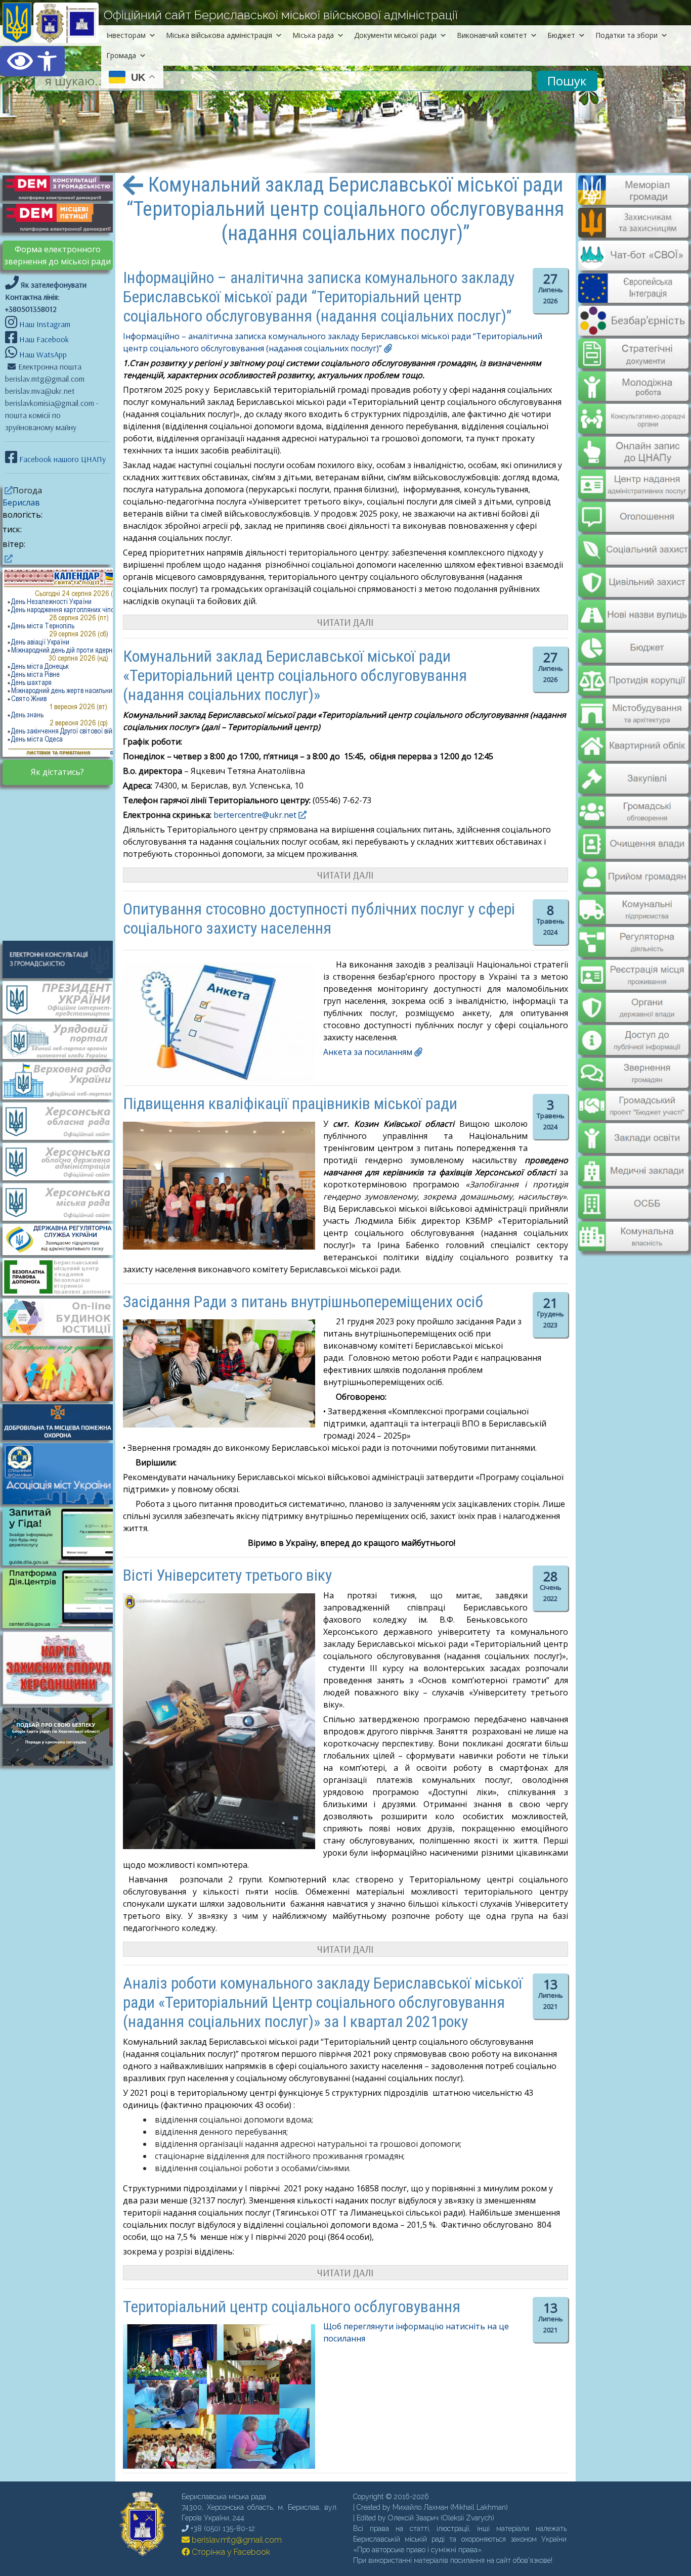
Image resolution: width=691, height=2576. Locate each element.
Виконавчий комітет (492, 35)
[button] (32, 61)
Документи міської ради (395, 35)
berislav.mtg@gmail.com (236, 2540)
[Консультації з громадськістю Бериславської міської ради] (63, 959)
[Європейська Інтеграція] (633, 296)
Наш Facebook (43, 339)
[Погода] (8, 490)
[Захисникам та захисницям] (633, 233)
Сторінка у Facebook (230, 2552)
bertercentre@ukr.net (255, 815)
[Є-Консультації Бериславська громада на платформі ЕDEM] (63, 187)
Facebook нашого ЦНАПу (61, 459)
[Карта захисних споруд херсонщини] (63, 1701)
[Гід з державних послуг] (63, 1562)
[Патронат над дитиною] (63, 1369)
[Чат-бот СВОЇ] (633, 264)
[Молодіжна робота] (633, 379)
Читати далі (345, 622)
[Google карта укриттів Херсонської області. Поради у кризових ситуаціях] (63, 1763)
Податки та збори (627, 35)
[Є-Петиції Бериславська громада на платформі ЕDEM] (63, 217)
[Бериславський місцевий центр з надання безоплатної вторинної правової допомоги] (63, 1276)
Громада (121, 55)
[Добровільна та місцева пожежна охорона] (63, 1421)
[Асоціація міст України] (63, 1473)
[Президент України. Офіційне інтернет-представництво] (63, 999)
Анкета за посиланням (368, 1052)
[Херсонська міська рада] (63, 1201)
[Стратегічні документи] (633, 347)
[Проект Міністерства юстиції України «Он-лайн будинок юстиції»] (63, 1316)
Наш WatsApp (42, 354)
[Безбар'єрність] (633, 328)
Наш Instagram (45, 324)
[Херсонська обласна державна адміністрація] (63, 1161)
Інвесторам (126, 35)
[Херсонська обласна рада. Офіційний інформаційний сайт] (63, 1120)
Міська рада (313, 35)
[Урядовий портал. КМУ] (63, 1039)
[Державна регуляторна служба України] (63, 1238)
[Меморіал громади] (633, 201)
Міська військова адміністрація (219, 35)
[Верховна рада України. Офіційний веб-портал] (63, 1080)
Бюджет (561, 35)
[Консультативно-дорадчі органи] (633, 410)
